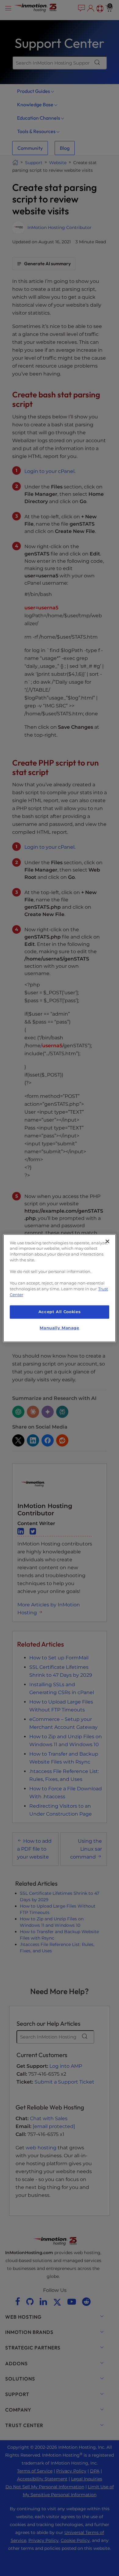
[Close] (107, 1241)
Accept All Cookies (60, 1312)
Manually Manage (59, 1328)
